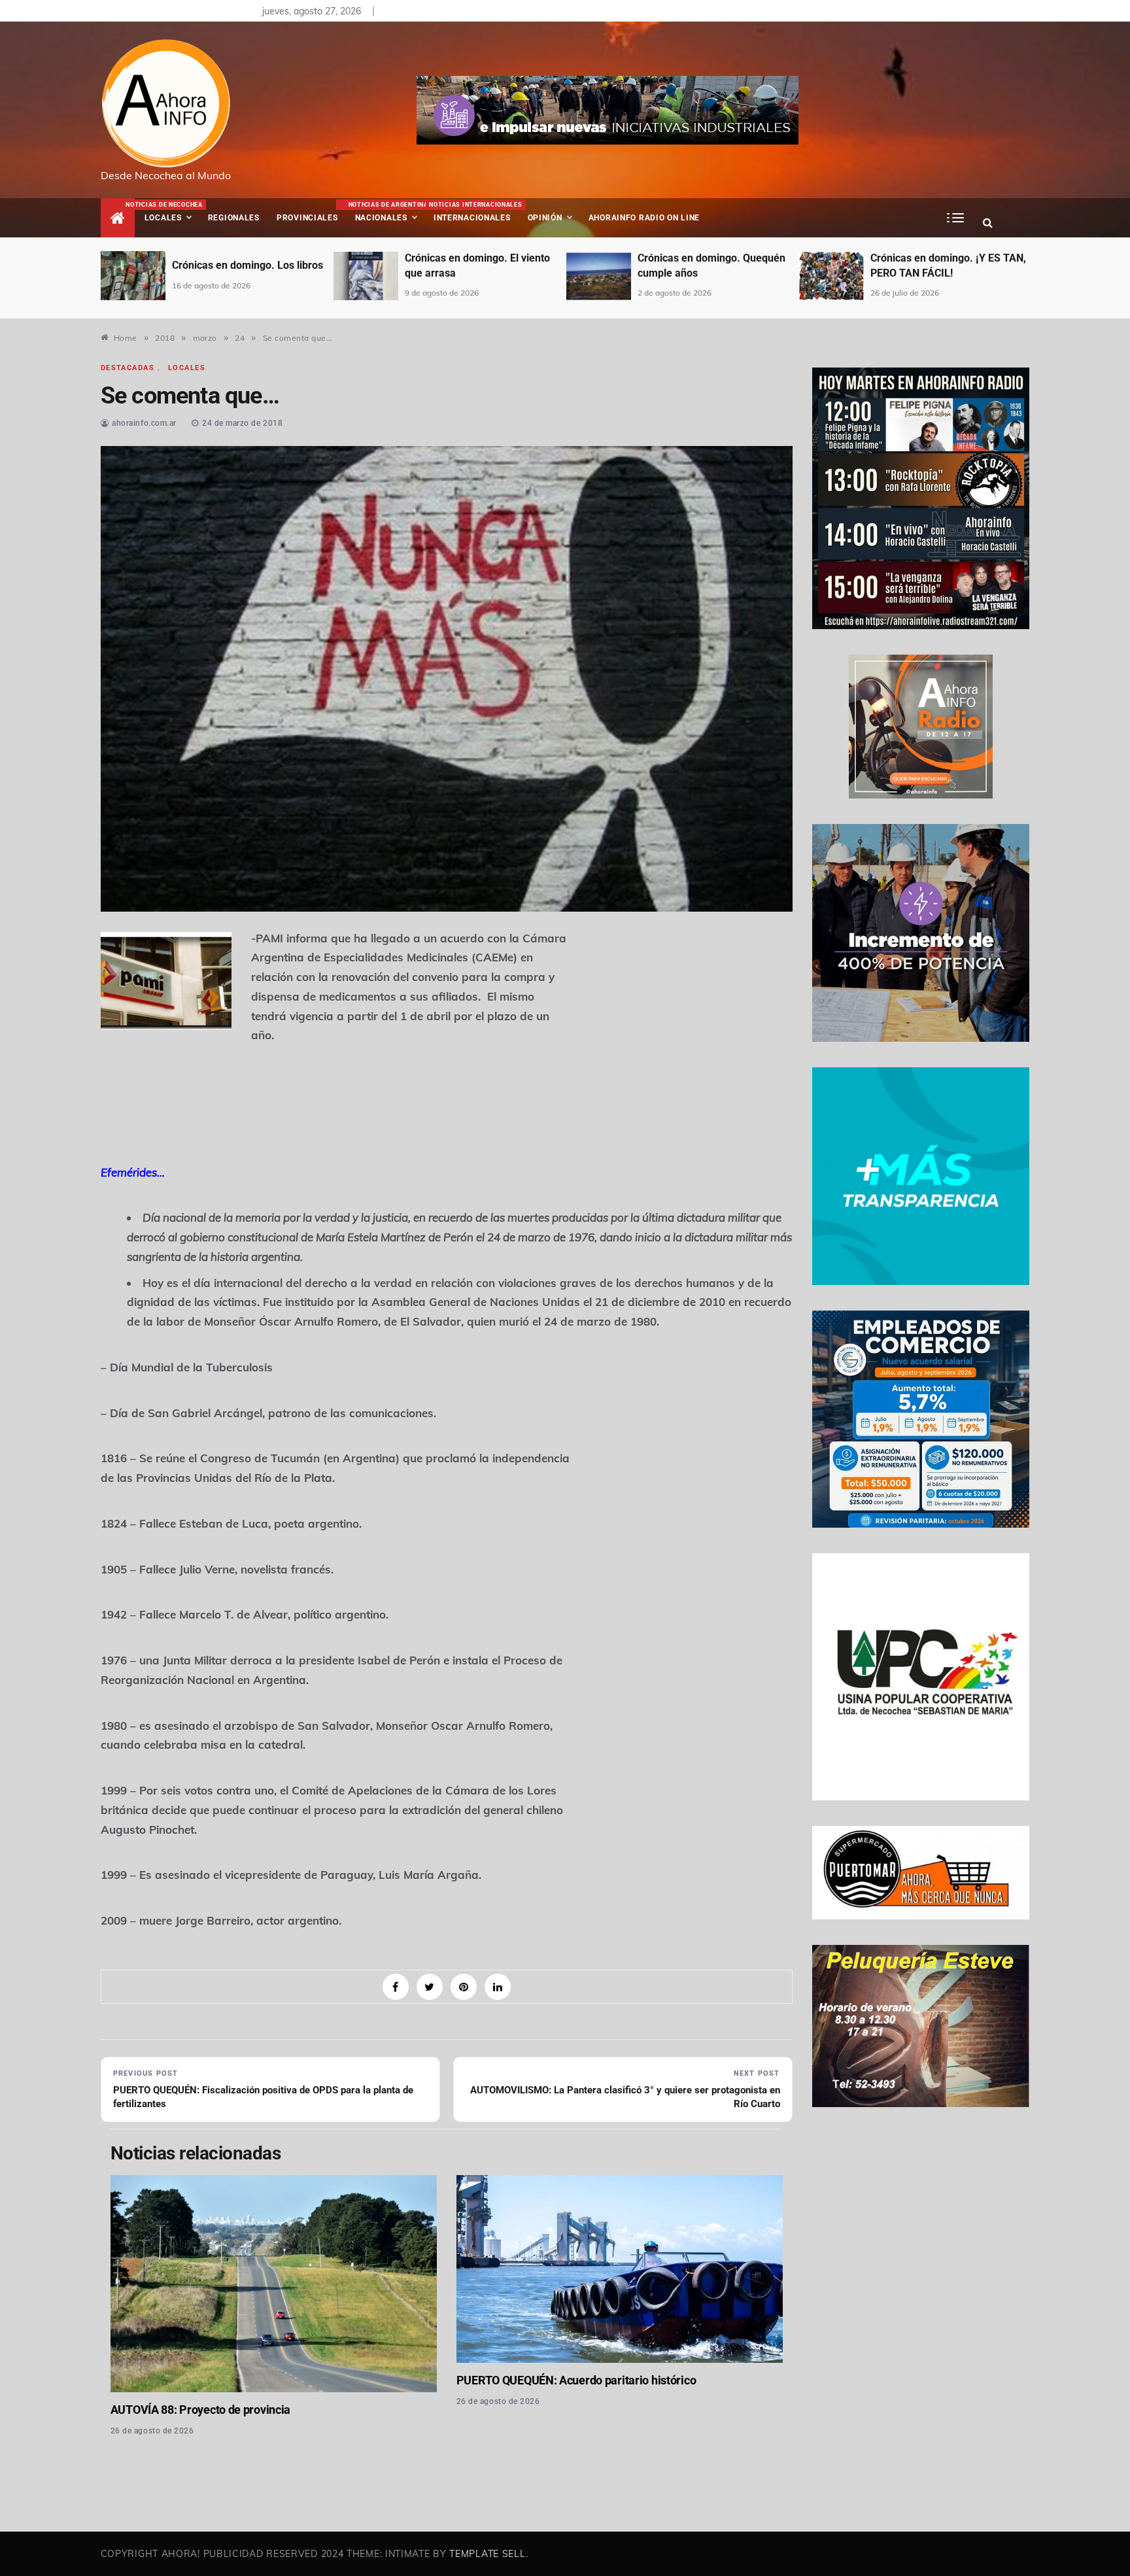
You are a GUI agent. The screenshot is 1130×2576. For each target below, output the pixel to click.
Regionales (234, 218)
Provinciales (307, 218)
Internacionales (474, 212)
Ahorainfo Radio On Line (644, 218)
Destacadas (128, 368)
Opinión (545, 218)
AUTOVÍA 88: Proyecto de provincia (201, 2410)
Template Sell (487, 2554)
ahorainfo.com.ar (144, 423)
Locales (172, 212)
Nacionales (387, 212)
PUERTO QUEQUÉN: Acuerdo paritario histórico (576, 2380)
